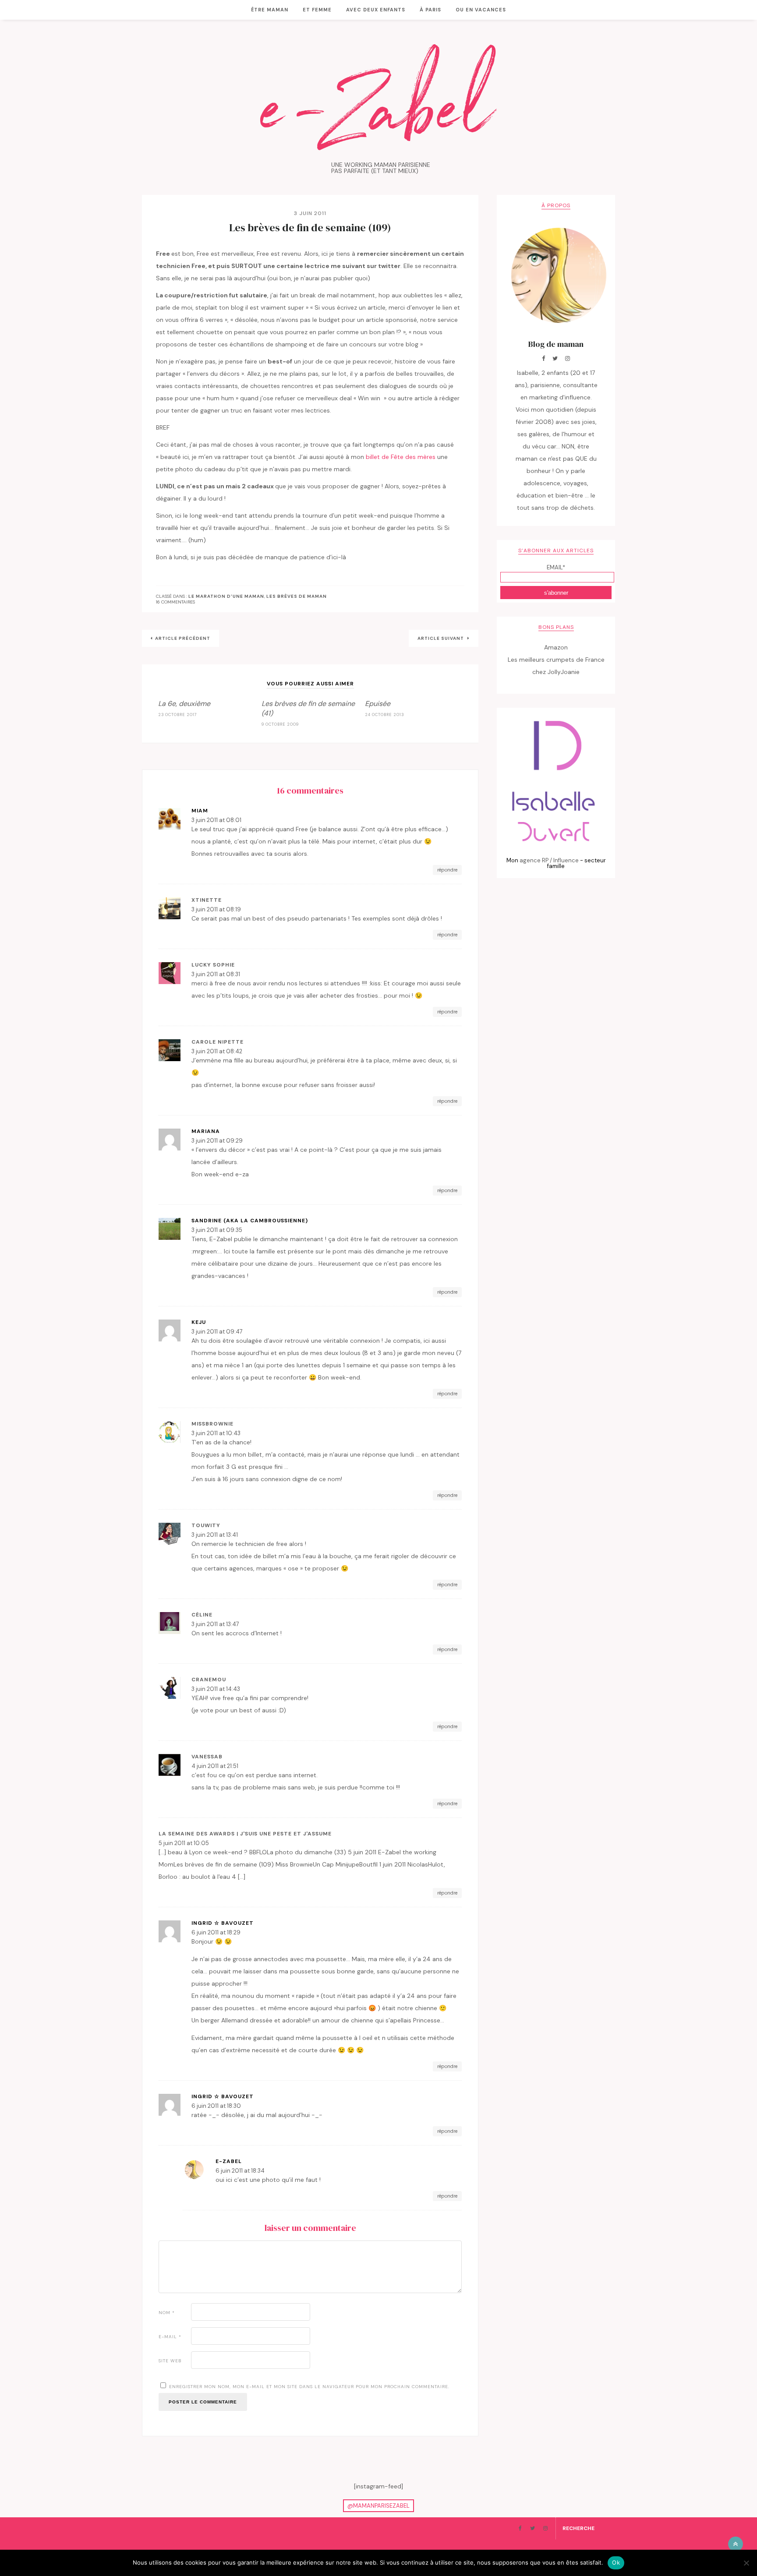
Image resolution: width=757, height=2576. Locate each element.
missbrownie (212, 1424)
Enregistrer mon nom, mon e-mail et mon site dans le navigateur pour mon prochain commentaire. (309, 2387)
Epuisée (378, 704)
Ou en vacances (481, 10)
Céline (202, 1615)
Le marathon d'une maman (226, 596)
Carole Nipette (218, 1042)
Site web (170, 2361)
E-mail (170, 2337)
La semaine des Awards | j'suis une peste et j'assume (245, 1834)
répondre (447, 870)
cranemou (209, 1680)
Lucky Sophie (213, 965)
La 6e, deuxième (184, 704)
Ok (616, 2562)
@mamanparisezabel (378, 2506)
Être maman (270, 10)
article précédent (183, 638)
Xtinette (207, 900)
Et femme (317, 10)
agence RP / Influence (549, 860)
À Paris (430, 10)
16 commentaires (175, 602)
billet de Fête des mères (401, 457)
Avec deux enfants (376, 10)
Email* (556, 567)
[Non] (746, 2563)
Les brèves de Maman (297, 596)
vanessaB (207, 1757)
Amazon (556, 647)
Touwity (206, 1525)
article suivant (441, 638)
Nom (167, 2313)
